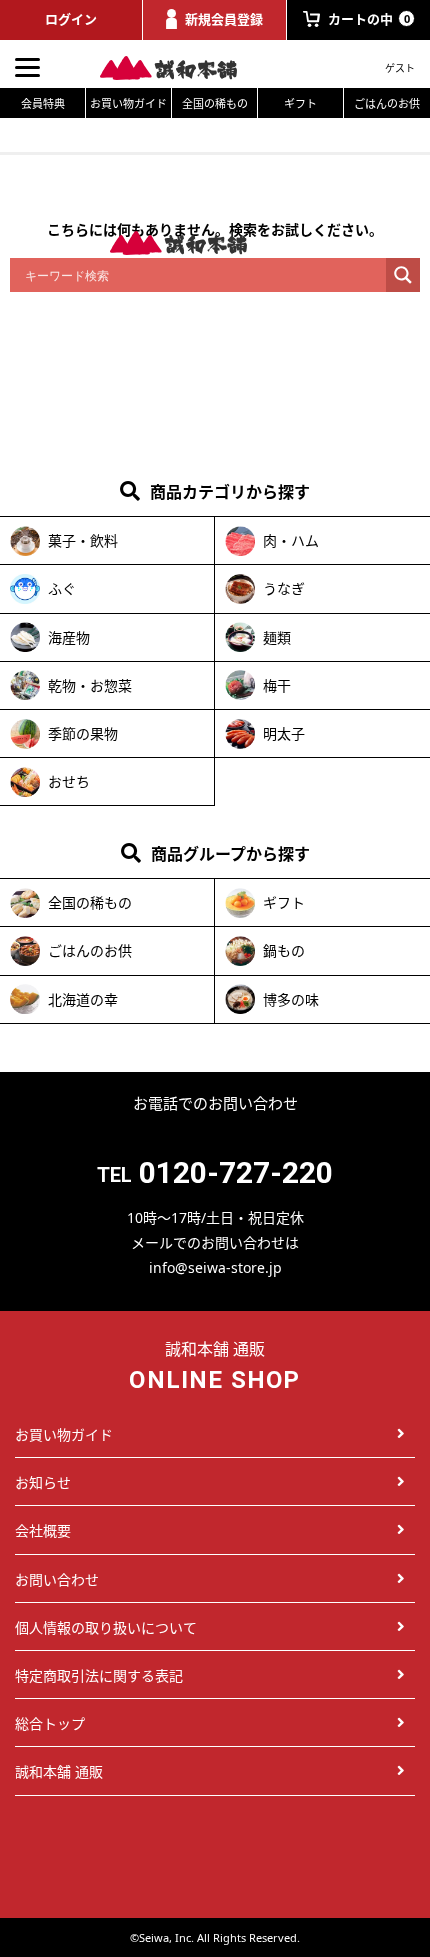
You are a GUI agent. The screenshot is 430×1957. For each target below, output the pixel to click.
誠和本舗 (180, 68)
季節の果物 (83, 733)
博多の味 (291, 999)
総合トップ (50, 1723)
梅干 (277, 685)
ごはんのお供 (387, 103)
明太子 (284, 733)
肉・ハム (291, 540)
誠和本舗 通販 (59, 1771)
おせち (69, 781)
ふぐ (62, 588)
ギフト (300, 103)
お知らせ (43, 1482)
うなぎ (284, 588)
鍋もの (284, 950)
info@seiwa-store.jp (215, 1267)
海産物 (69, 637)
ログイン (71, 19)
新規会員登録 (224, 19)
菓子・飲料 (83, 540)
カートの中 (368, 19)
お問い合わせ (57, 1579)
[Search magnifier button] (403, 275)
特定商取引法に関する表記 (99, 1675)
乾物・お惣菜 (90, 685)
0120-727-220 (236, 1172)
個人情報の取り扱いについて (106, 1627)
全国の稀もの (215, 103)
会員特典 (43, 103)
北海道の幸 (83, 999)
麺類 (277, 637)
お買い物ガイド (128, 103)
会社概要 (43, 1530)
